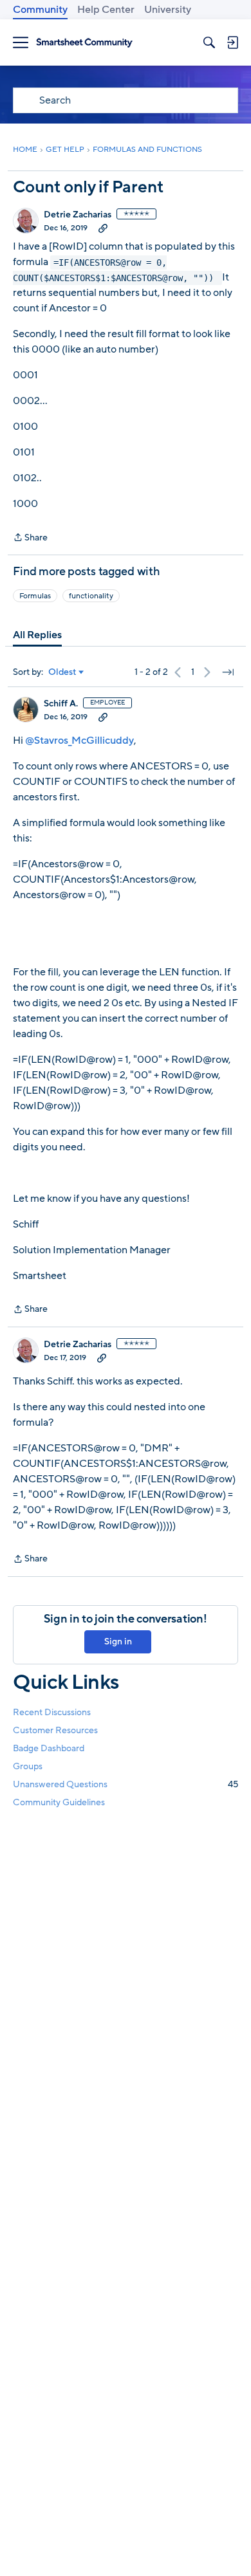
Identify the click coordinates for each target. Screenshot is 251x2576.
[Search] (209, 42)
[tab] (37, 635)
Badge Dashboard (49, 1748)
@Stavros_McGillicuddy (79, 741)
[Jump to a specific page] (228, 672)
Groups (28, 1766)
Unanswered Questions (126, 1784)
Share (30, 538)
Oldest (62, 672)
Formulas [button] (35, 596)
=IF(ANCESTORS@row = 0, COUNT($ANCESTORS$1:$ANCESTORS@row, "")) (116, 270)
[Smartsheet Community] (84, 43)
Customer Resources (55, 1730)
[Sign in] (232, 42)
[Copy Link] (103, 228)
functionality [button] (91, 596)
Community (40, 10)
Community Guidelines (59, 1802)
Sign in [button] (118, 1642)
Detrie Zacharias (78, 215)
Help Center (106, 10)
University (168, 10)
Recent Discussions (52, 1712)
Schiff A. (61, 704)
